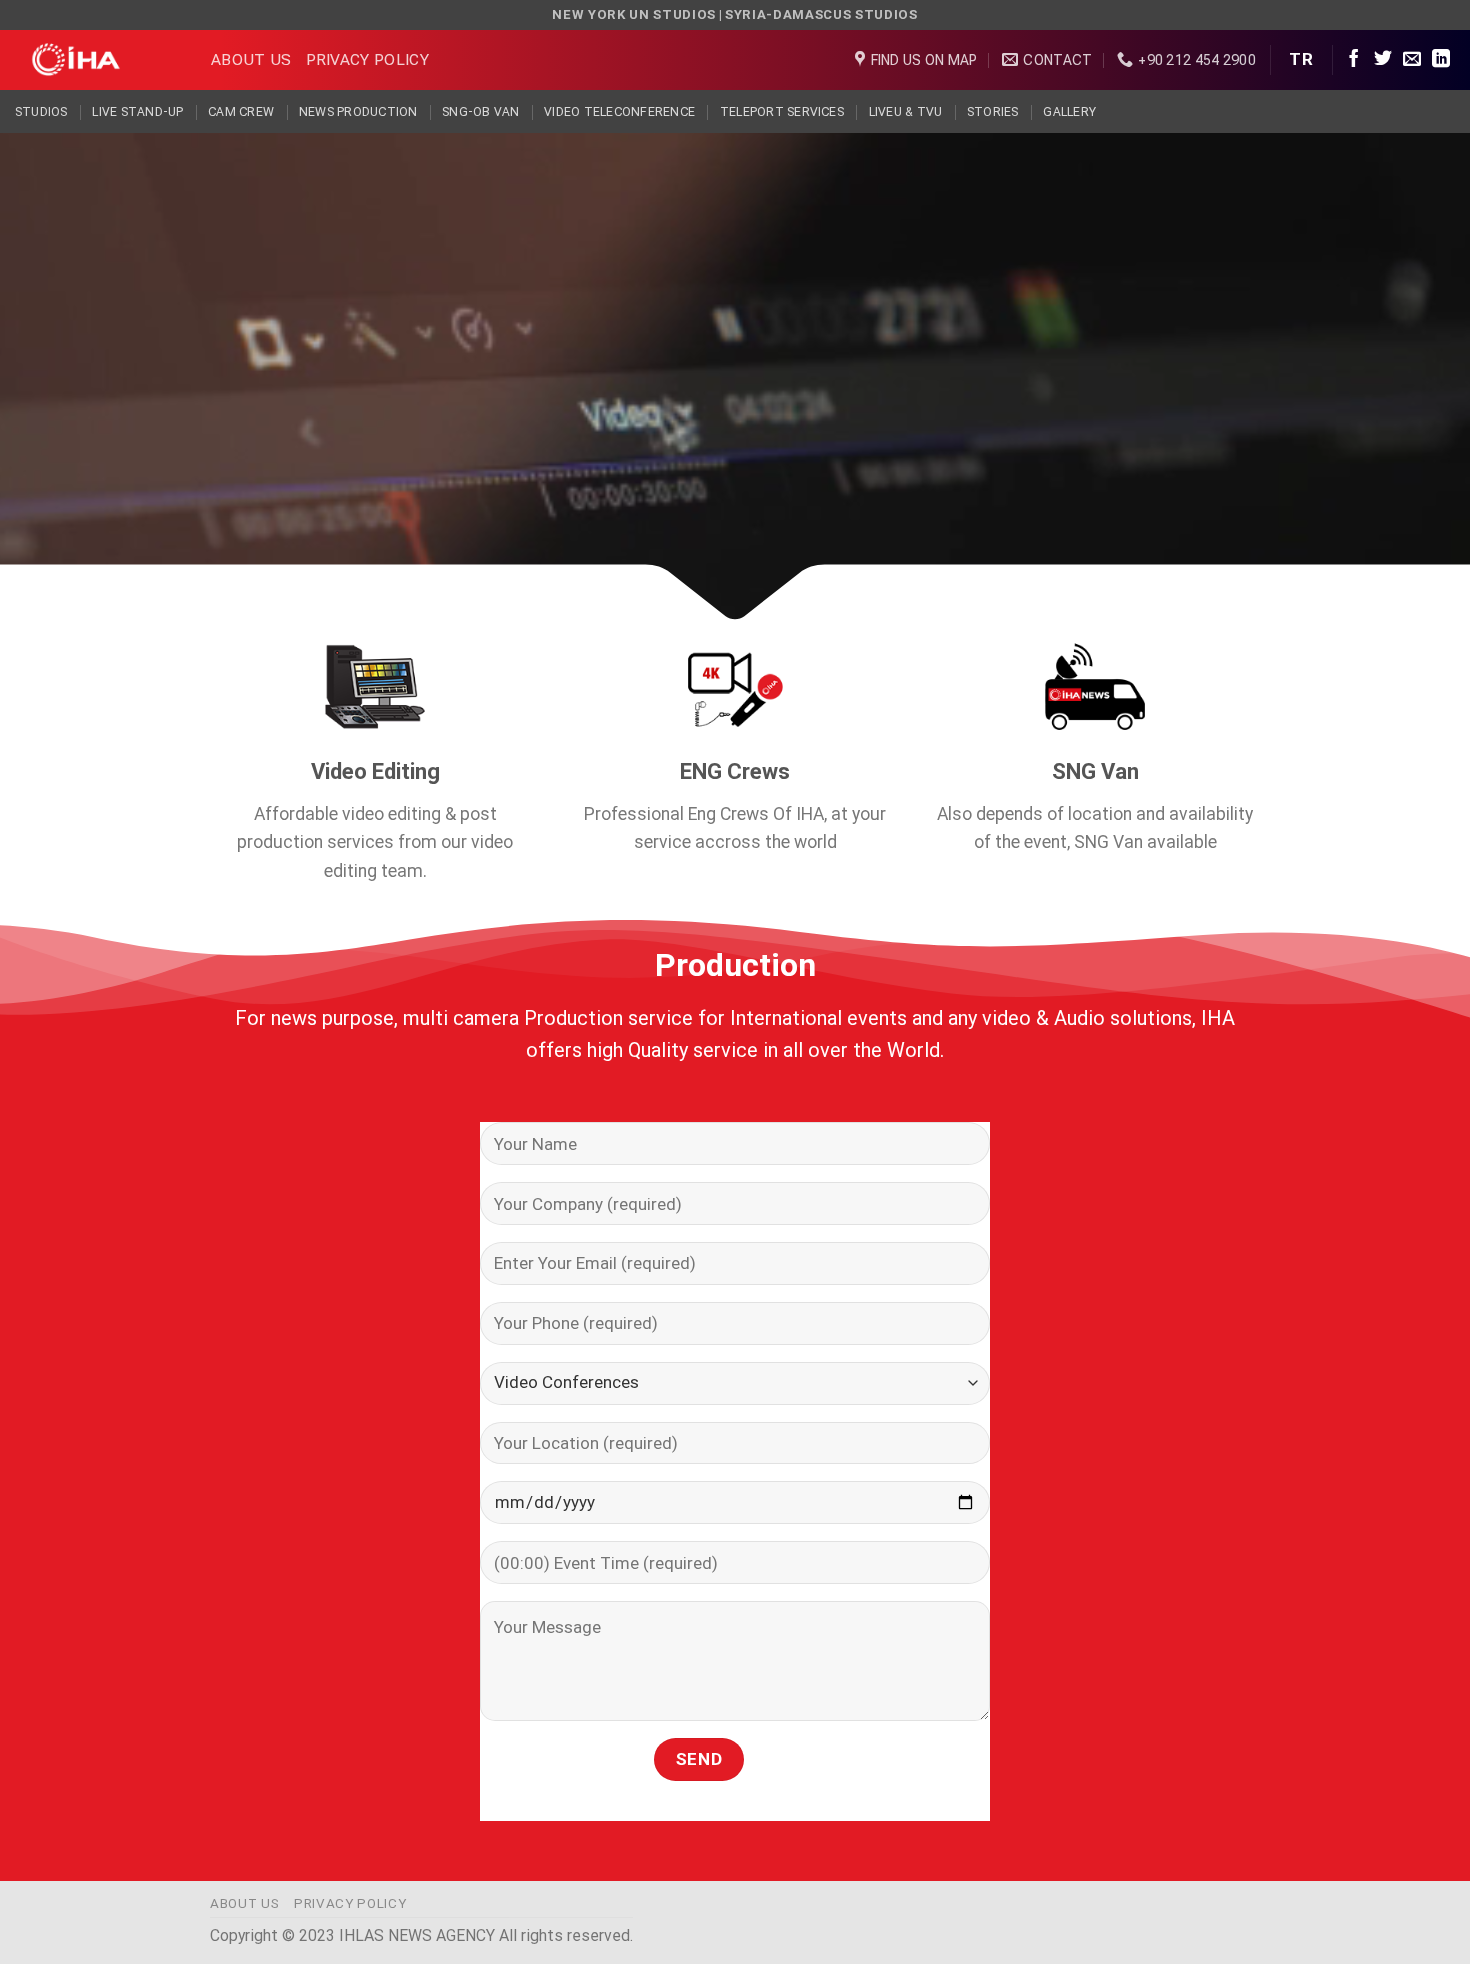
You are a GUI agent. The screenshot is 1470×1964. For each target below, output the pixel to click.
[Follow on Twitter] (1383, 60)
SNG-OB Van (480, 112)
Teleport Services (782, 112)
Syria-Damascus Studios (821, 14)
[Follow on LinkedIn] (1441, 60)
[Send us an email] (1412, 60)
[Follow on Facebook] (1354, 60)
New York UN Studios (634, 14)
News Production (358, 112)
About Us (251, 59)
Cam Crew (241, 112)
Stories (993, 112)
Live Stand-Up (137, 112)
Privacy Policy (367, 59)
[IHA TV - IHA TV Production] (98, 60)
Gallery (1069, 112)
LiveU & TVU (906, 112)
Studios (41, 112)
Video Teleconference (619, 112)
